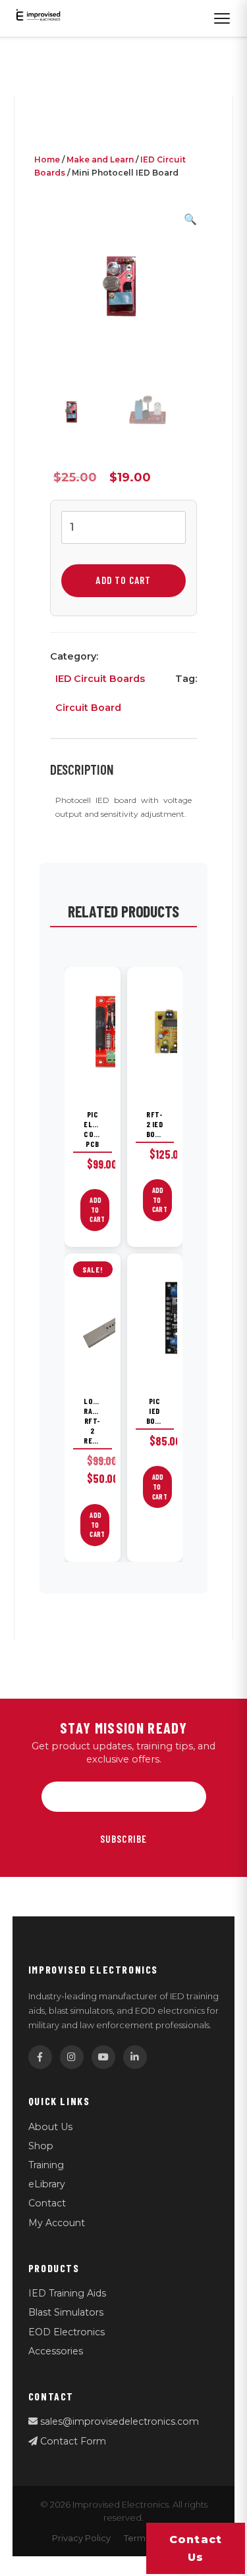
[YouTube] (103, 2057)
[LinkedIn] (135, 2057)
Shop (41, 2146)
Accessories (56, 2351)
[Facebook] (40, 2057)
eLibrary (47, 2184)
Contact (47, 2203)
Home (47, 159)
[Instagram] (72, 2057)
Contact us (196, 2548)
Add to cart (123, 580)
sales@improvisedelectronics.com (118, 2421)
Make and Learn (100, 159)
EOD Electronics (67, 2332)
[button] (190, 219)
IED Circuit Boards (100, 679)
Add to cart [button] (97, 1210)
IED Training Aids (67, 2293)
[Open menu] (222, 18)
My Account (57, 2223)
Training (46, 2165)
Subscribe (124, 1839)
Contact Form (72, 2441)
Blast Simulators (66, 2312)
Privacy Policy (81, 2538)
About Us (50, 2127)
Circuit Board (88, 708)
